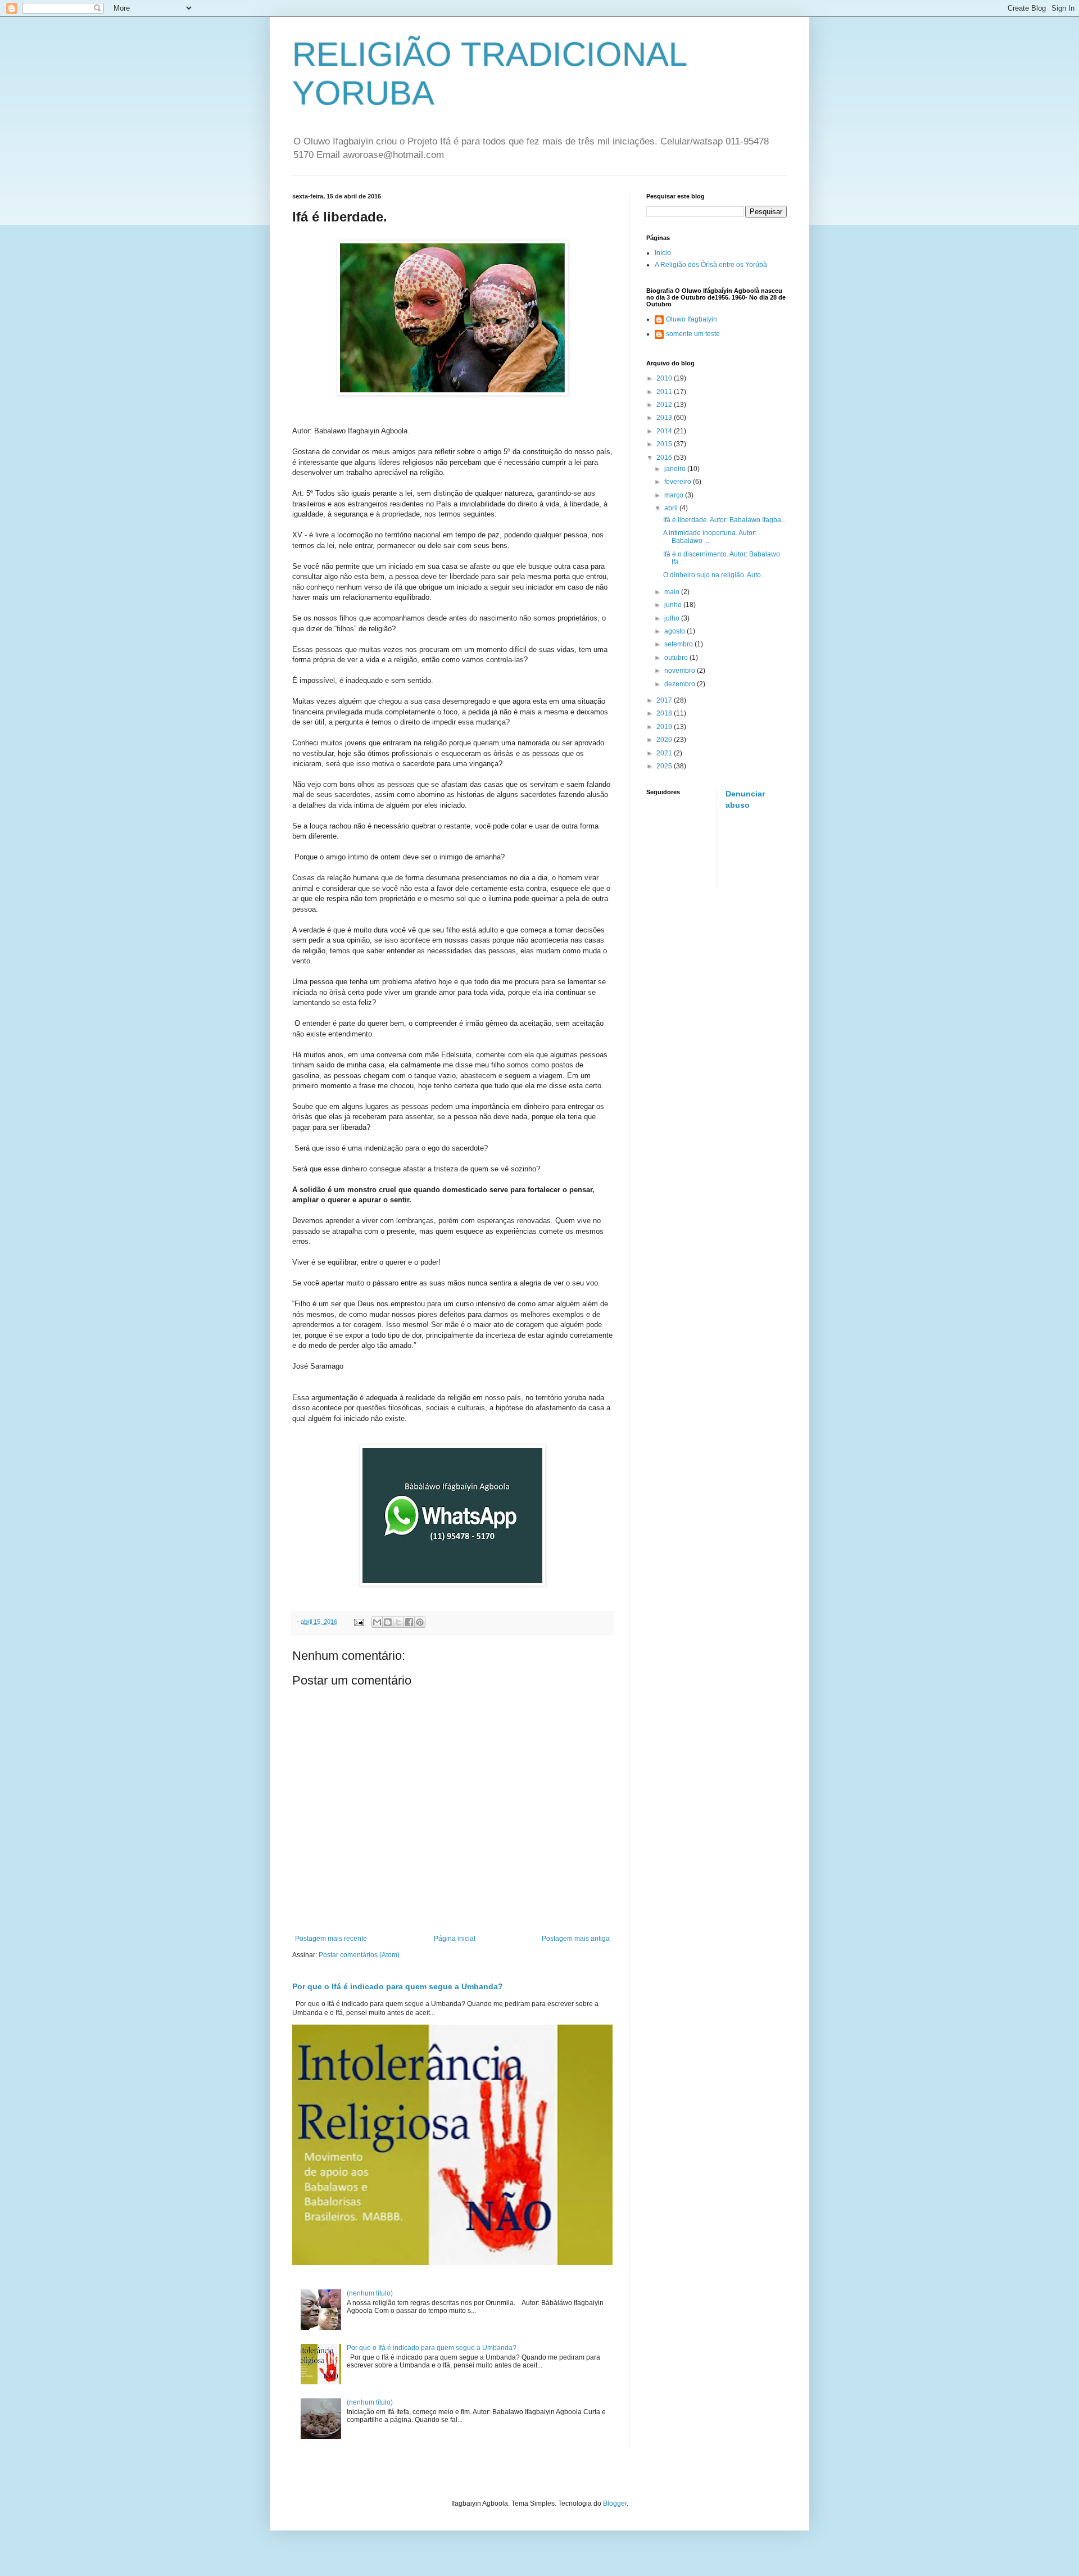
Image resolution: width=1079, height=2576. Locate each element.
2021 (665, 753)
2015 (665, 444)
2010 (665, 378)
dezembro (681, 684)
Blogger (615, 2503)
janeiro (676, 469)
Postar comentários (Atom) (359, 1955)
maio (673, 592)
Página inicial (455, 1939)
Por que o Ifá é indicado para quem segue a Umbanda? (398, 1986)
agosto (675, 631)
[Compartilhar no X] (398, 1622)
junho (674, 605)
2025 (665, 766)
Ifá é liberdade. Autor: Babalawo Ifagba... (725, 520)
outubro (677, 658)
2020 (665, 740)
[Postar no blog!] (388, 1622)
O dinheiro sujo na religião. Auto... (715, 575)
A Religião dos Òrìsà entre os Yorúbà (711, 265)
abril (672, 508)
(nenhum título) (370, 2293)
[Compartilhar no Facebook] (409, 1622)
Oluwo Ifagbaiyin (692, 319)
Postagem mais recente (331, 1939)
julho (673, 618)
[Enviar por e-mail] (377, 1622)
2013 (665, 418)
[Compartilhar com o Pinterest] (420, 1622)
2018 (665, 713)
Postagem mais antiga (576, 1939)
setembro (679, 644)
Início (663, 253)
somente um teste (693, 334)
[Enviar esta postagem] (359, 1622)
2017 (665, 700)
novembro (681, 671)
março (675, 495)
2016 (665, 458)
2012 (665, 405)
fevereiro (679, 482)
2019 (665, 727)
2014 (665, 431)
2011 (665, 392)
